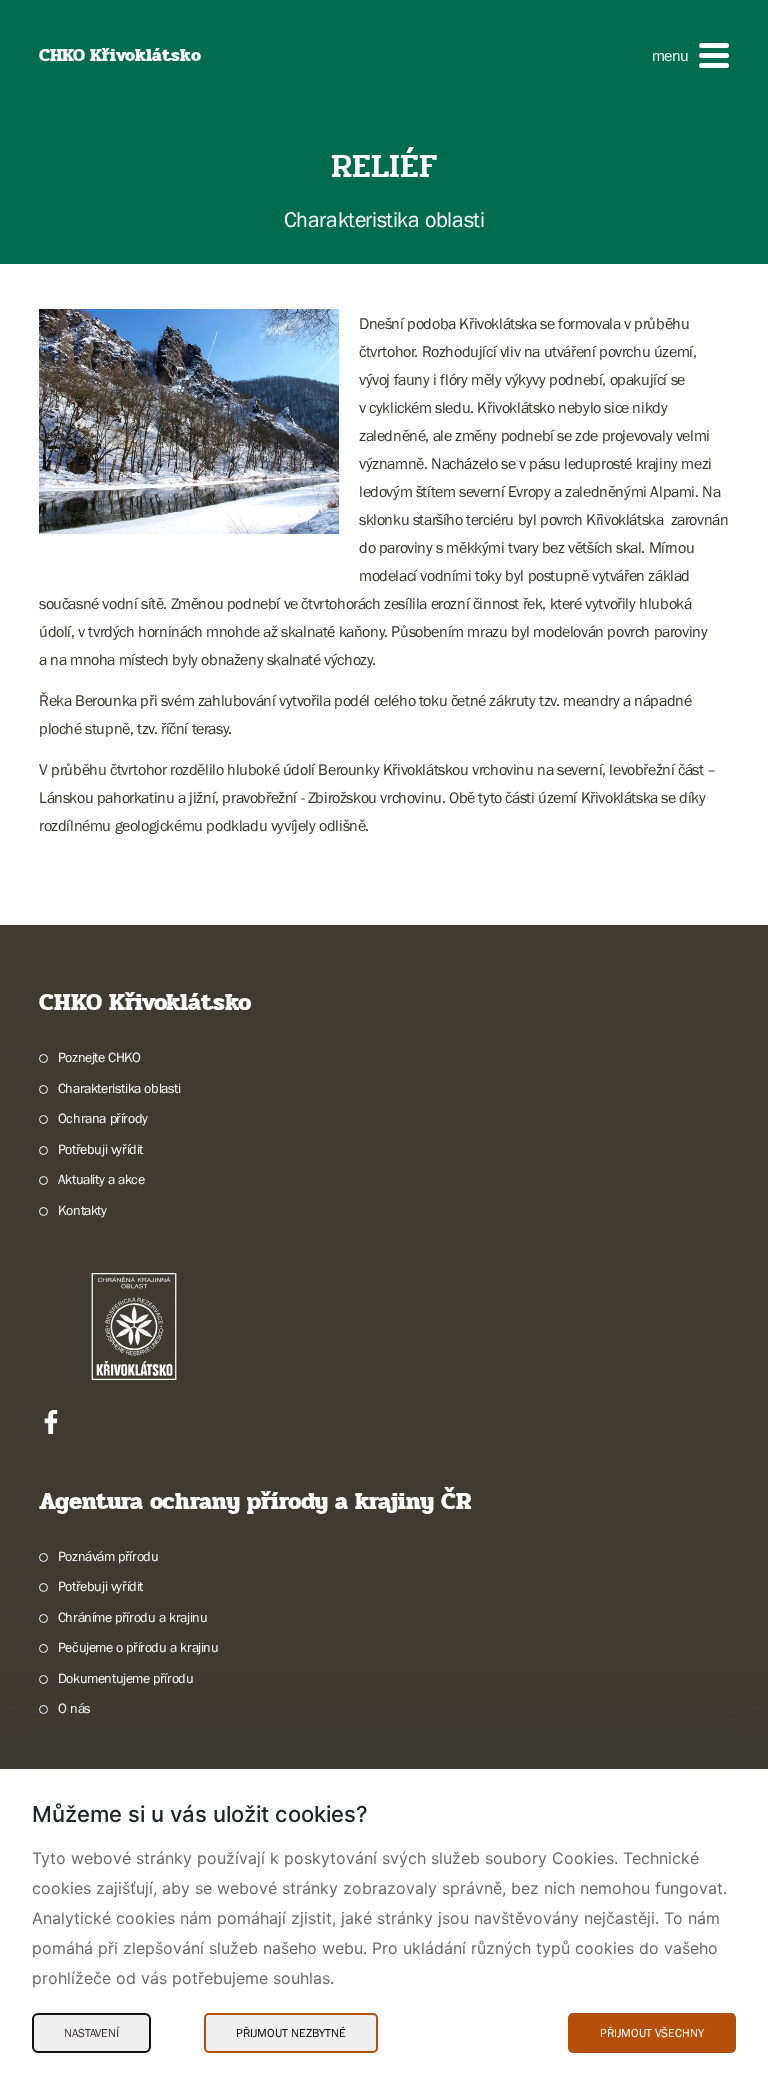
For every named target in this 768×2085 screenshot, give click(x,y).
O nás (74, 1708)
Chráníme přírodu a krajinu (132, 1617)
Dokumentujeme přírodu (125, 1678)
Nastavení (91, 2033)
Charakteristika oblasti (119, 1088)
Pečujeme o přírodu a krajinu (138, 1647)
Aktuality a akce (101, 1179)
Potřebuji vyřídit (100, 1149)
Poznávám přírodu (108, 1556)
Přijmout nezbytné (291, 2033)
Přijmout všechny (652, 2033)
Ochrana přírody (103, 1118)
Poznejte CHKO (99, 1057)
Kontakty (82, 1210)
